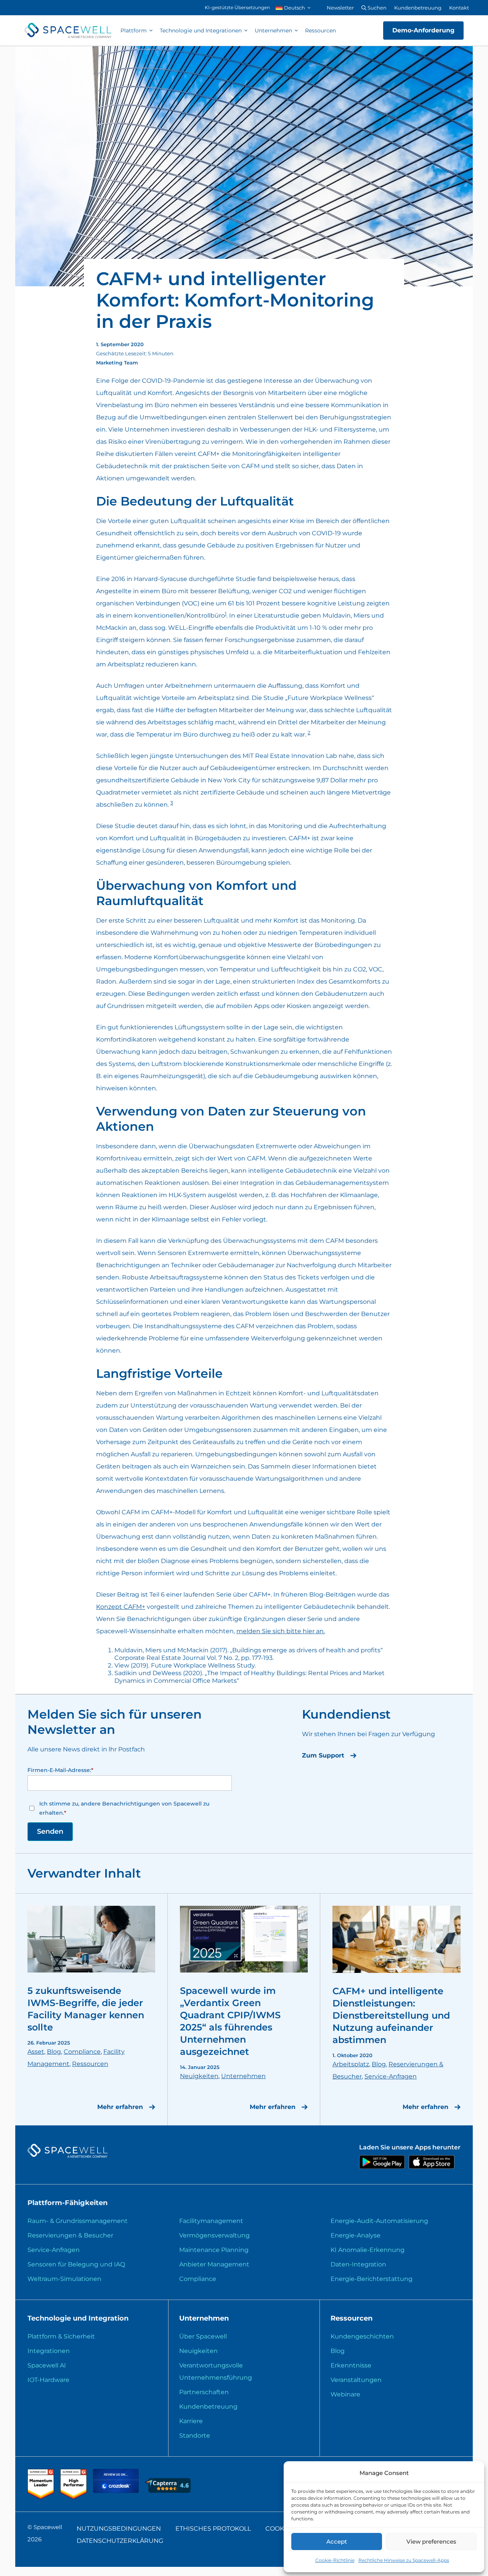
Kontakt (459, 8)
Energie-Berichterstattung (372, 2279)
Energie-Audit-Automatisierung (379, 2221)
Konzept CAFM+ (121, 1607)
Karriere (191, 2421)
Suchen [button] (376, 8)
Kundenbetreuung (418, 8)
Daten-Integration (358, 2264)
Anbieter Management (214, 2264)
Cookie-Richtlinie (335, 2560)
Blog (54, 2052)
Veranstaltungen (356, 2380)
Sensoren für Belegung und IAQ (76, 2264)
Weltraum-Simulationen (64, 2279)
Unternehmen (273, 30)
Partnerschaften (204, 2392)
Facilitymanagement (211, 2221)
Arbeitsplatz (351, 2064)
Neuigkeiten (199, 2076)
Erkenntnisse (351, 2365)
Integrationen (49, 2351)
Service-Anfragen (391, 2076)
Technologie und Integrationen (201, 30)
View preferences (431, 2541)
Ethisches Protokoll (213, 2529)
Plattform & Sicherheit (61, 2336)
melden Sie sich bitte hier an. (281, 1631)
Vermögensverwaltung (214, 2235)
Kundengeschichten (362, 2336)
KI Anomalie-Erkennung (368, 2250)
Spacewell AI (47, 2365)
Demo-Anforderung (423, 30)
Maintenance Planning (214, 2250)
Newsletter (340, 8)
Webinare (345, 2394)
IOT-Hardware (48, 2380)
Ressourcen (320, 30)
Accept (337, 2541)
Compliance (82, 2052)
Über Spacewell (203, 2336)
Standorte (195, 2436)
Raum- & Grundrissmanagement (78, 2221)
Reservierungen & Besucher (70, 2235)
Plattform (134, 30)
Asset (36, 2052)
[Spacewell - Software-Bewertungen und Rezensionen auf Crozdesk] (117, 2491)
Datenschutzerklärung (120, 2541)
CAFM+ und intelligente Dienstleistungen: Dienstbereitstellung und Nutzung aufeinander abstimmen (391, 2015)
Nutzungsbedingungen (119, 2529)
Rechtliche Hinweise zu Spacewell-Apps (404, 2560)
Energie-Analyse (356, 2235)
